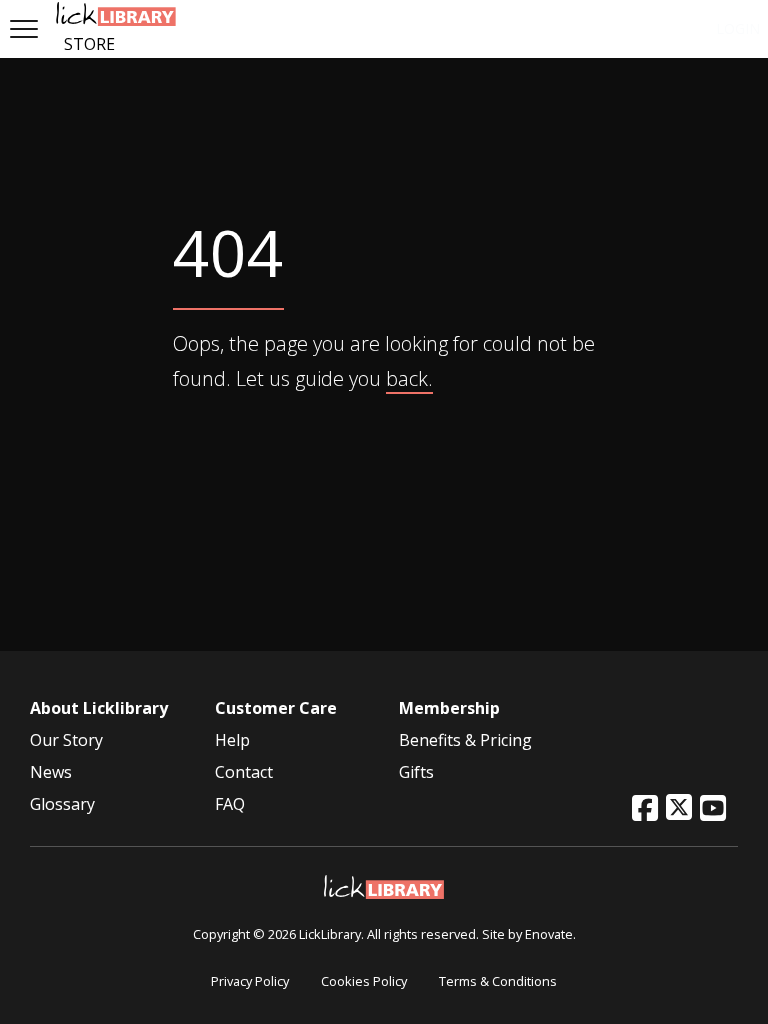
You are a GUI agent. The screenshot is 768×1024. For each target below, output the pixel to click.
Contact (244, 772)
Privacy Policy (250, 981)
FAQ (230, 804)
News (51, 772)
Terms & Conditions (498, 981)
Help (232, 740)
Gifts (416, 772)
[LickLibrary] (384, 885)
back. (409, 378)
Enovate (549, 934)
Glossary (62, 804)
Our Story (66, 740)
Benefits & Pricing (465, 740)
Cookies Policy (364, 981)
